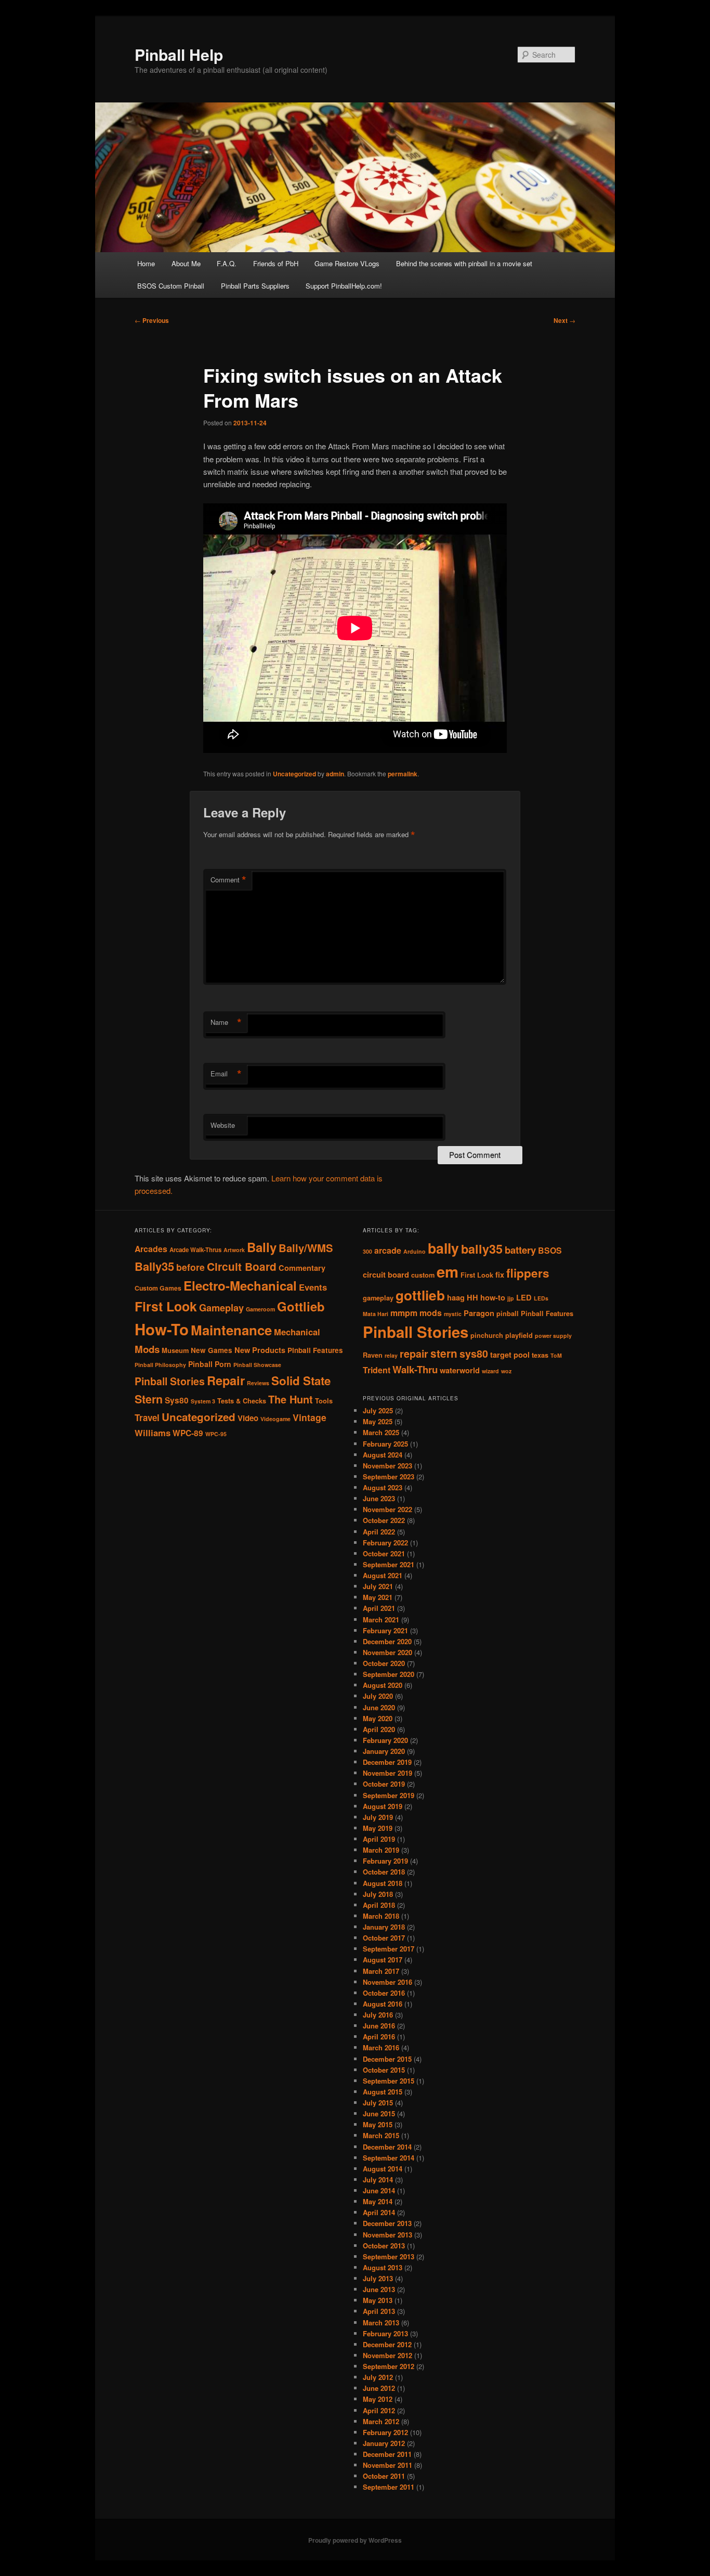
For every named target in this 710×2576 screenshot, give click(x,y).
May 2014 (378, 2201)
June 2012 (379, 2388)
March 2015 (381, 2135)
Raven (373, 1355)
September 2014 (389, 2158)
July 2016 (378, 2015)
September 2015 (389, 2081)
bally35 (482, 1249)
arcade (388, 1250)
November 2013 (387, 2235)
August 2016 (383, 2004)
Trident (377, 1370)
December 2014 (387, 2147)
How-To (162, 1329)
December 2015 (387, 2059)
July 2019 (378, 1817)
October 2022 (384, 1520)
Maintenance (231, 1330)
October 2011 (384, 2476)
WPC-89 (188, 1433)
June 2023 (379, 1498)
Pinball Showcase (257, 1365)
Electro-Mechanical (240, 1285)
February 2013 (385, 2333)
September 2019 (389, 1795)
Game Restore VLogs (347, 263)
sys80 (474, 1354)
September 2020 (389, 1674)
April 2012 (379, 2410)
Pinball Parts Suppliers (255, 286)
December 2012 (387, 2344)
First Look (166, 1306)
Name (226, 1022)
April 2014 (379, 2212)
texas (540, 1355)
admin (335, 774)
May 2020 (378, 1718)
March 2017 (381, 1971)
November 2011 (387, 2465)
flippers (528, 1273)
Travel (147, 1417)
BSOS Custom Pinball (171, 286)
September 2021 (389, 1564)
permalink (403, 774)
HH (472, 1298)
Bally (262, 1247)
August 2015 (383, 2092)
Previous (152, 320)
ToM (556, 1355)
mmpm (404, 1313)
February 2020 (385, 1740)
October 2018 (384, 1872)
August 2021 (383, 1575)
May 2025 (378, 1421)
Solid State (301, 1381)
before (190, 1267)
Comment (228, 880)
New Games (212, 1350)
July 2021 (378, 1586)
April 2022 (379, 1532)
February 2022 (385, 1543)
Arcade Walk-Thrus (195, 1250)
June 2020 (379, 1707)
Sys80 (177, 1400)
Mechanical (297, 1332)
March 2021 (381, 1619)
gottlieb (420, 1295)
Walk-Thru (415, 1369)
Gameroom (260, 1309)
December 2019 (387, 1762)
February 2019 (385, 1861)
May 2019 (378, 1828)
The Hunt (291, 1399)
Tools (324, 1401)
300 (367, 1251)
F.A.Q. (227, 263)
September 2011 (389, 2487)
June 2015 (379, 2113)
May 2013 (378, 2300)
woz (506, 1371)
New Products (260, 1350)
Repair (226, 1380)
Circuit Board (242, 1266)
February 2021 (385, 1630)
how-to (493, 1298)
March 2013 (381, 2323)
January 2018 (384, 1927)
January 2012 (384, 2443)
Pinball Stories (170, 1381)
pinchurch (487, 1335)
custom (423, 1275)
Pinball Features (315, 1350)
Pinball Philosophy (160, 1365)
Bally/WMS (306, 1248)
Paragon (479, 1313)
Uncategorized (294, 774)
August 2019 (383, 1806)
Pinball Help (179, 54)
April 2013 (379, 2311)
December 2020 (387, 1641)
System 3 (203, 1401)
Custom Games (158, 1288)
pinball (508, 1313)
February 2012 (385, 2432)
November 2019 (387, 1773)
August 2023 (383, 1487)
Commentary (302, 1268)
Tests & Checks (242, 1401)
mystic (453, 1314)
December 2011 (387, 2454)
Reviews (258, 1383)
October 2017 (384, 1938)
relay (391, 1355)
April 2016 (379, 2037)
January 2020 (384, 1751)
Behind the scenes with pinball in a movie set (464, 263)
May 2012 (378, 2399)
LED (524, 1298)
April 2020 (379, 1729)
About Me (186, 263)
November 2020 (387, 1652)
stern (444, 1353)
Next (564, 320)
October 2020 (384, 1663)
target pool (510, 1355)
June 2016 (379, 2026)
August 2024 (383, 1455)
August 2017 (383, 1960)
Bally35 (154, 1266)
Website (223, 1125)
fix (500, 1275)
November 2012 (387, 2355)
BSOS (550, 1250)
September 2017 (389, 1949)
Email (226, 1074)
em (448, 1271)
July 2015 (378, 2103)
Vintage (310, 1417)
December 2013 (387, 2223)
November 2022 (387, 1509)
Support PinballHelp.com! (344, 286)
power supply (553, 1336)
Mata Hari (376, 1314)
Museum (175, 1350)
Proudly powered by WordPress (355, 2540)
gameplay (378, 1298)
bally (443, 1248)
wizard (490, 1371)
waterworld (460, 1370)
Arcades (151, 1249)
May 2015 (378, 2124)
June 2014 (379, 2190)
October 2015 (384, 2070)
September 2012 (389, 2366)
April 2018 (379, 1905)
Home (146, 263)
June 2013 (379, 2289)
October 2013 (384, 2246)
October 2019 (384, 1784)
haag (456, 1298)
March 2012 (381, 2421)
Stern (149, 1399)
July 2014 (378, 2180)
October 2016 (384, 1993)
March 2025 (381, 1432)
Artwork (234, 1250)
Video (248, 1418)
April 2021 (379, 1608)
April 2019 (379, 1839)
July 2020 (378, 1696)
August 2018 (383, 1883)
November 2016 (387, 1982)
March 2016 (381, 2047)
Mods (147, 1349)
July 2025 (378, 1410)
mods (431, 1313)
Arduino (415, 1251)
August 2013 (383, 2267)
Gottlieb (301, 1306)
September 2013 (389, 2256)
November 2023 (387, 1466)
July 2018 (378, 1894)
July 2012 (378, 2377)
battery (520, 1250)
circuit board (386, 1275)
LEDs (541, 1298)
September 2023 (389, 1476)
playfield (519, 1335)
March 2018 (381, 1916)
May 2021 (378, 1597)
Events (313, 1287)
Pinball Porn (210, 1364)
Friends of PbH (276, 263)
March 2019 (381, 1850)
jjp (511, 1298)
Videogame (275, 1419)
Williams (153, 1433)
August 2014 (383, 2169)
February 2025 (385, 1444)
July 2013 (378, 2278)
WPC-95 (216, 1434)
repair (414, 1354)
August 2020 (383, 1685)
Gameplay (221, 1307)
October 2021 (384, 1553)
